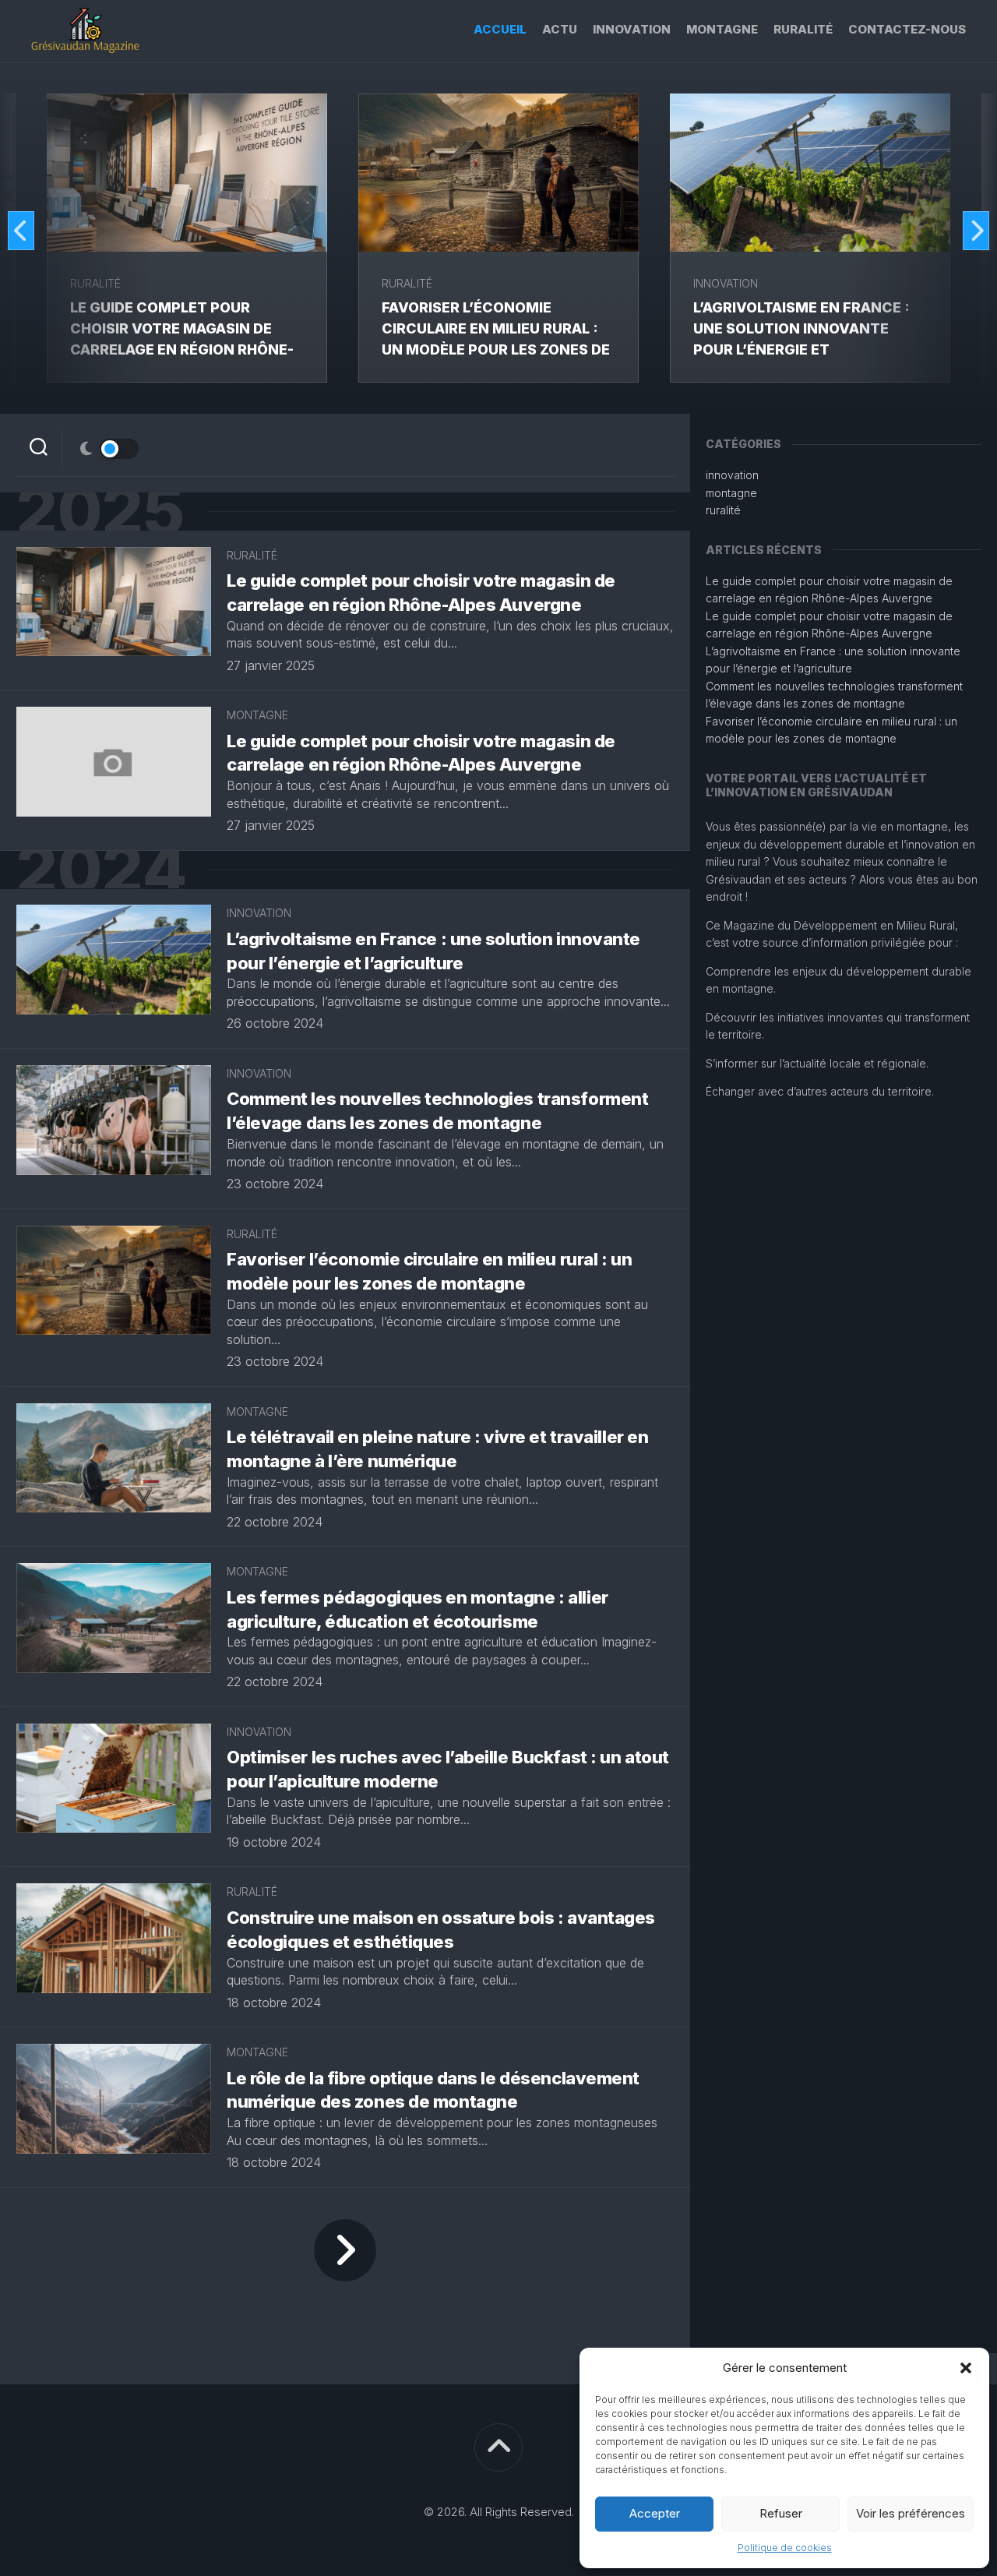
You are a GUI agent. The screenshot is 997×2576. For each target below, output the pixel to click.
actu (560, 29)
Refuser (781, 2513)
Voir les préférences (911, 2513)
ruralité (803, 29)
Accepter (655, 2513)
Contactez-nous (907, 29)
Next (976, 231)
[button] (966, 2368)
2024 (101, 870)
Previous (21, 231)
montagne (722, 29)
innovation (632, 29)
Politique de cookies (785, 2548)
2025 (100, 512)
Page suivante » (345, 2250)
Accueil (500, 29)
